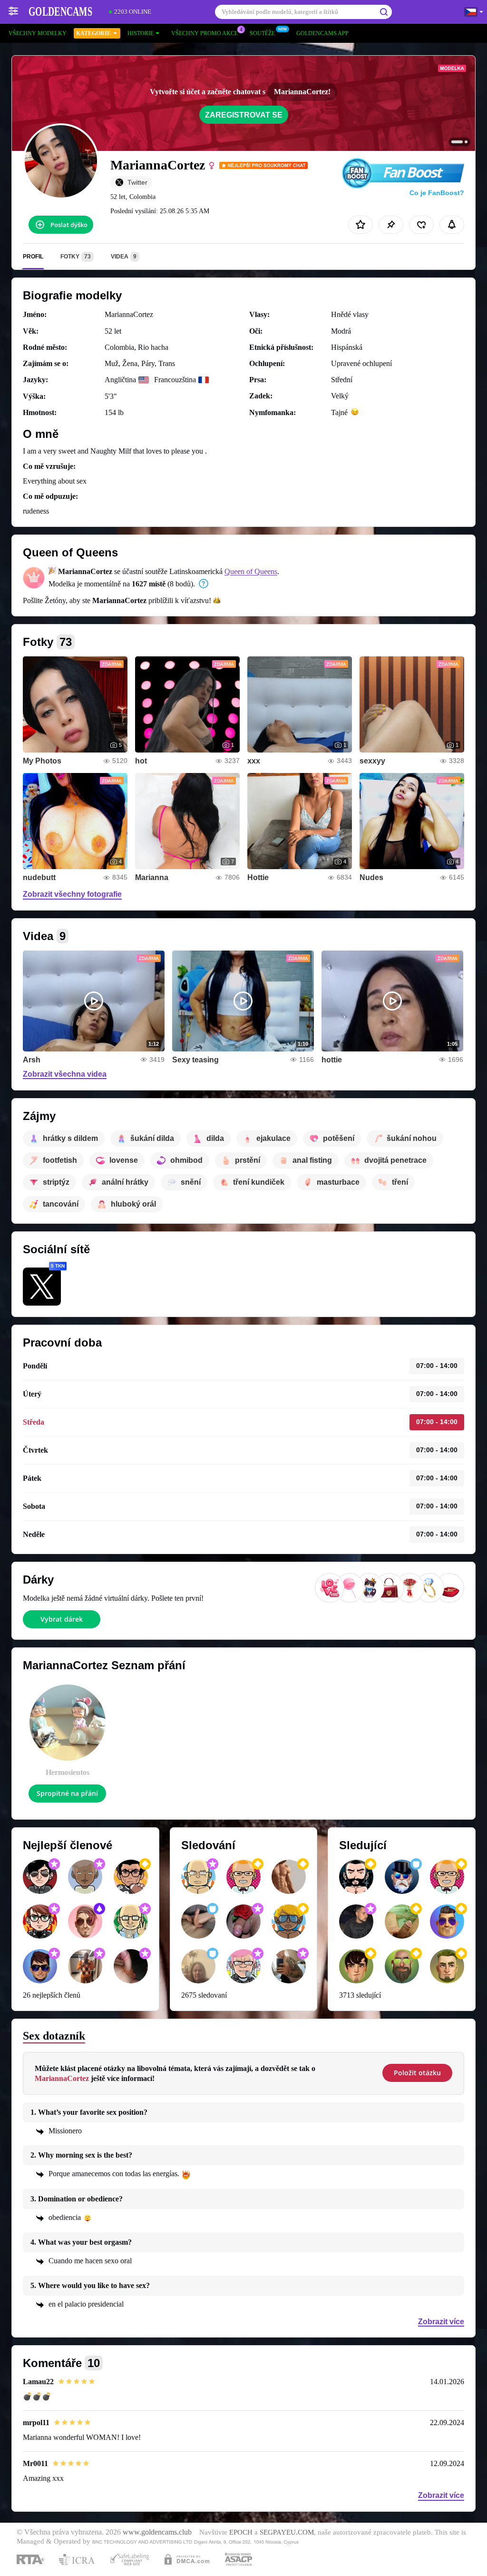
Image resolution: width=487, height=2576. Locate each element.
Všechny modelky (38, 33)
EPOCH (241, 2532)
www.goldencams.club (157, 2532)
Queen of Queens (251, 571)
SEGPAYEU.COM (287, 2532)
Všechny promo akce (205, 33)
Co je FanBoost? (437, 193)
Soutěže (262, 33)
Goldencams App (322, 33)
